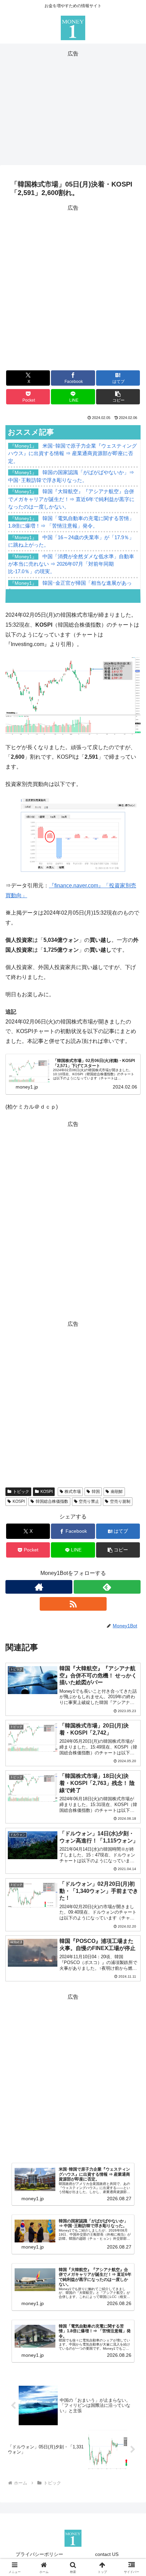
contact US (107, 2554)
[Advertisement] (73, 107)
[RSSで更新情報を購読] (73, 1604)
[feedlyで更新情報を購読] (107, 1587)
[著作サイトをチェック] (39, 1587)
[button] (118, 397)
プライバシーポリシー (39, 2554)
